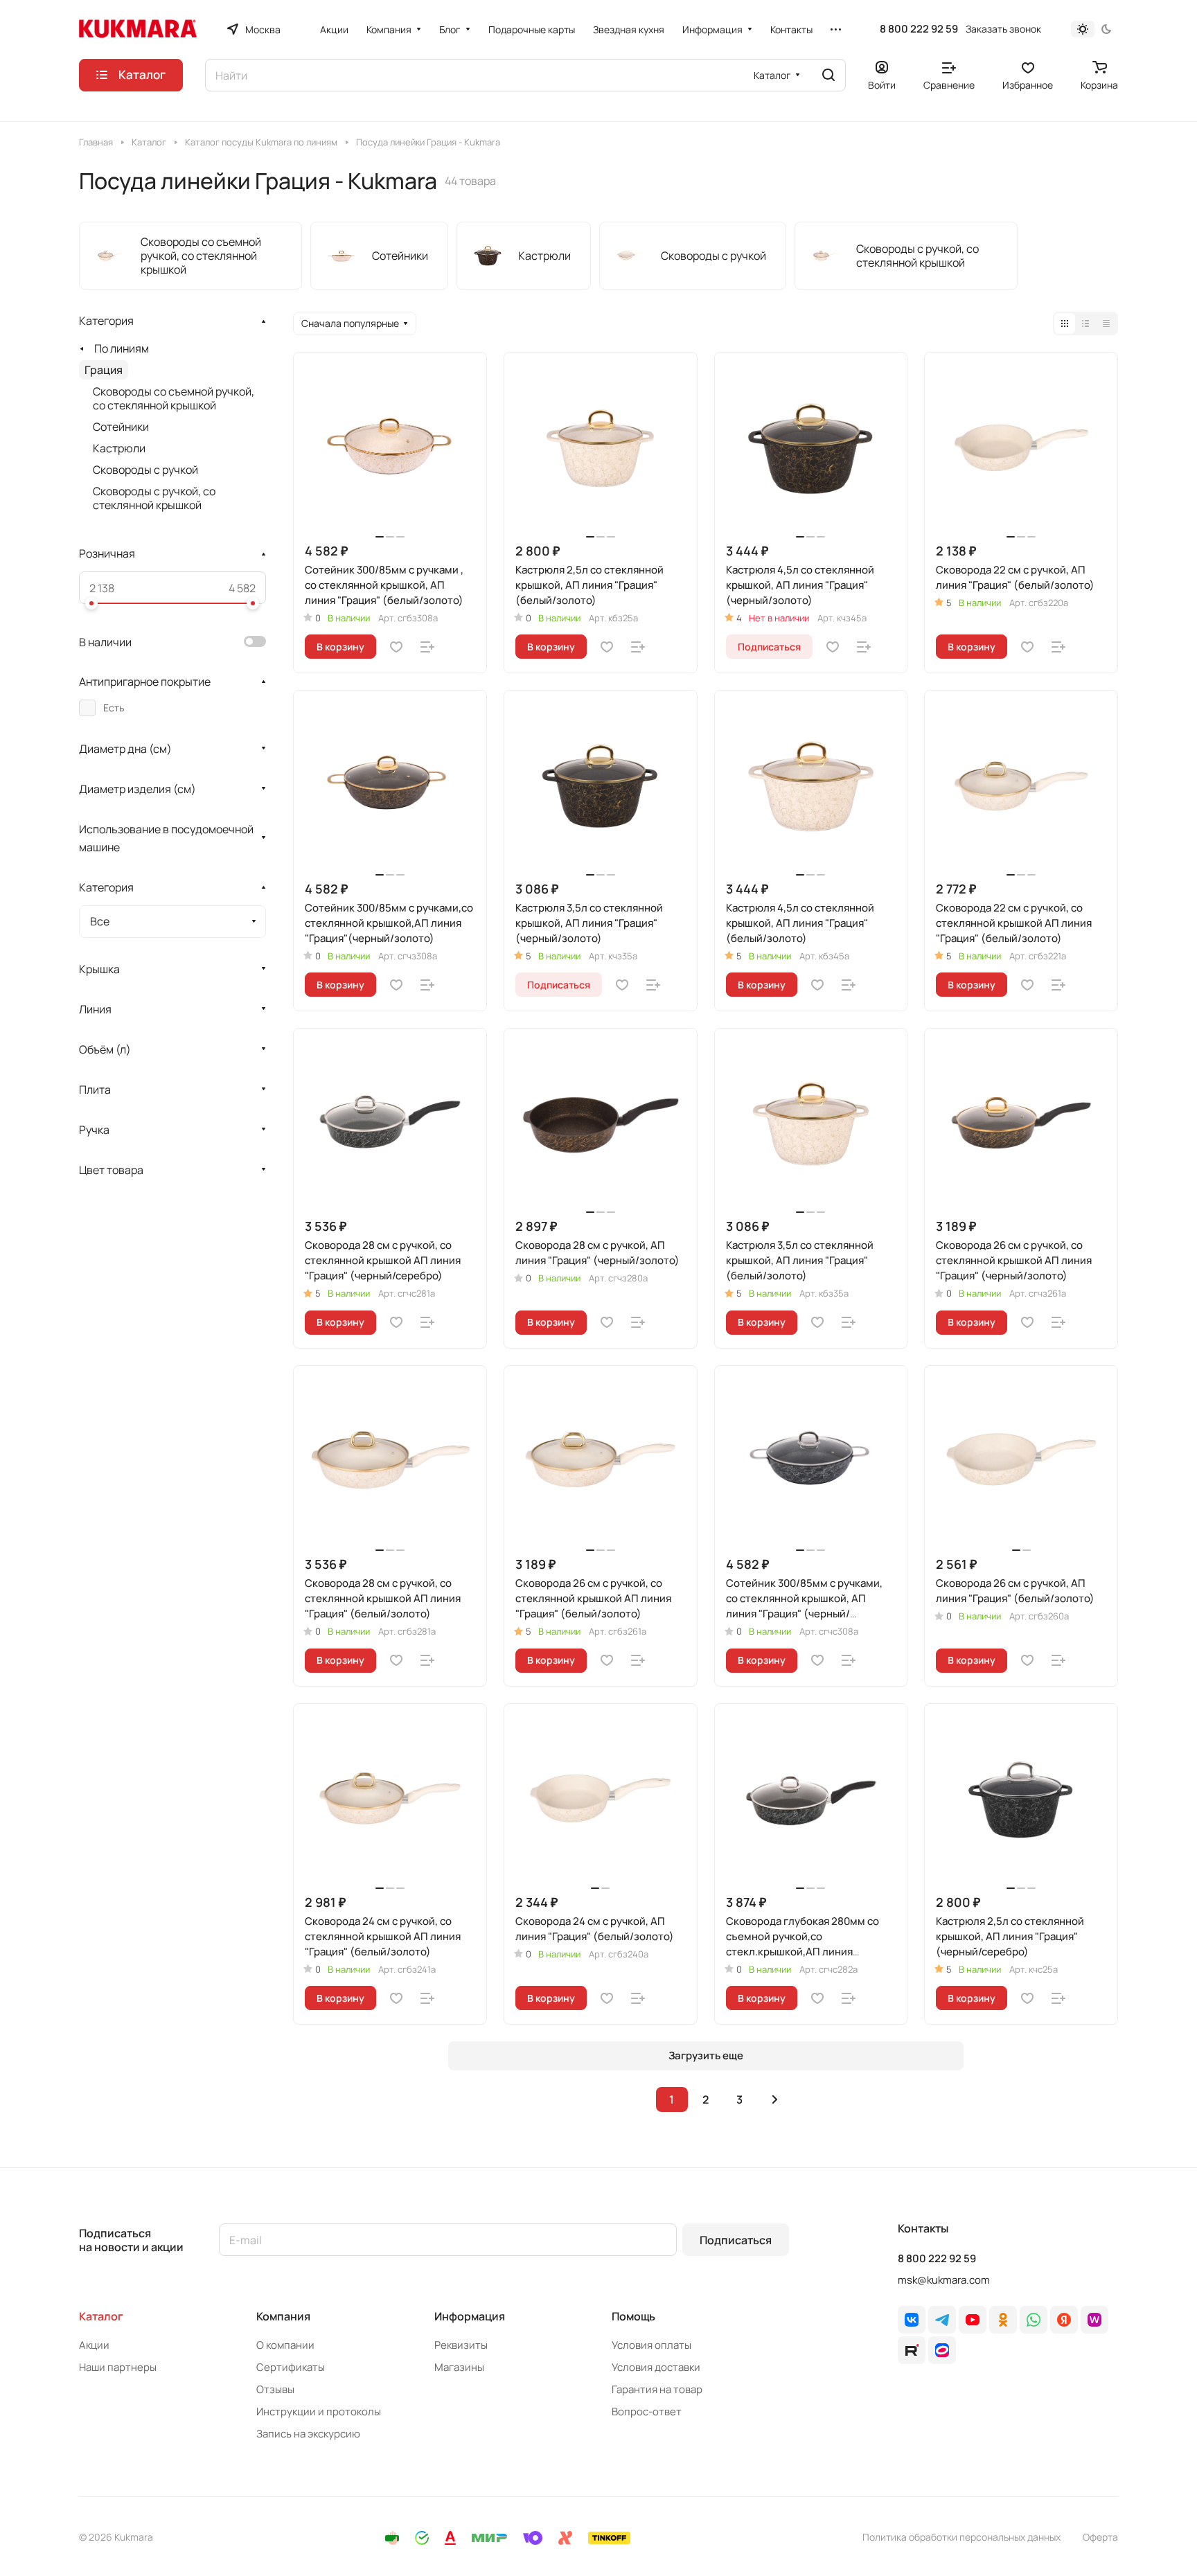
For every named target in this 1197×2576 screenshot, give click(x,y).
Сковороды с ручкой (145, 470)
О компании (285, 2345)
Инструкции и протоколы (319, 2411)
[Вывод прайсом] (1106, 323)
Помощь (633, 2316)
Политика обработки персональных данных (961, 2537)
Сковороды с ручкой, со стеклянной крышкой (154, 498)
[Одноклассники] (1003, 2320)
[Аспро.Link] (942, 2350)
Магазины (459, 2367)
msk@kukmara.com (944, 2280)
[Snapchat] (912, 2350)
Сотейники (121, 427)
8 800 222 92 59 (919, 29)
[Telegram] (942, 2320)
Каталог (101, 2316)
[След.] (775, 2099)
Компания (283, 2316)
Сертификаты (291, 2367)
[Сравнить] (427, 647)
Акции (94, 2345)
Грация (104, 370)
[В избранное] (396, 647)
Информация (470, 2316)
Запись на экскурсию (308, 2434)
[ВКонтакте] (912, 2320)
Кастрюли (119, 448)
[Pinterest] (1094, 2320)
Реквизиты (461, 2345)
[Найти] (828, 75)
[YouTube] (973, 2320)
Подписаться (736, 2240)
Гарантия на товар (657, 2389)
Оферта (1100, 2537)
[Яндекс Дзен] (1064, 2320)
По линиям (122, 348)
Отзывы (275, 2389)
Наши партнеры (118, 2367)
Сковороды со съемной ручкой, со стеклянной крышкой (174, 398)
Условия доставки (656, 2367)
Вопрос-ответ (647, 2411)
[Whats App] (1034, 2320)
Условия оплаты (651, 2345)
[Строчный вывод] (1085, 323)
